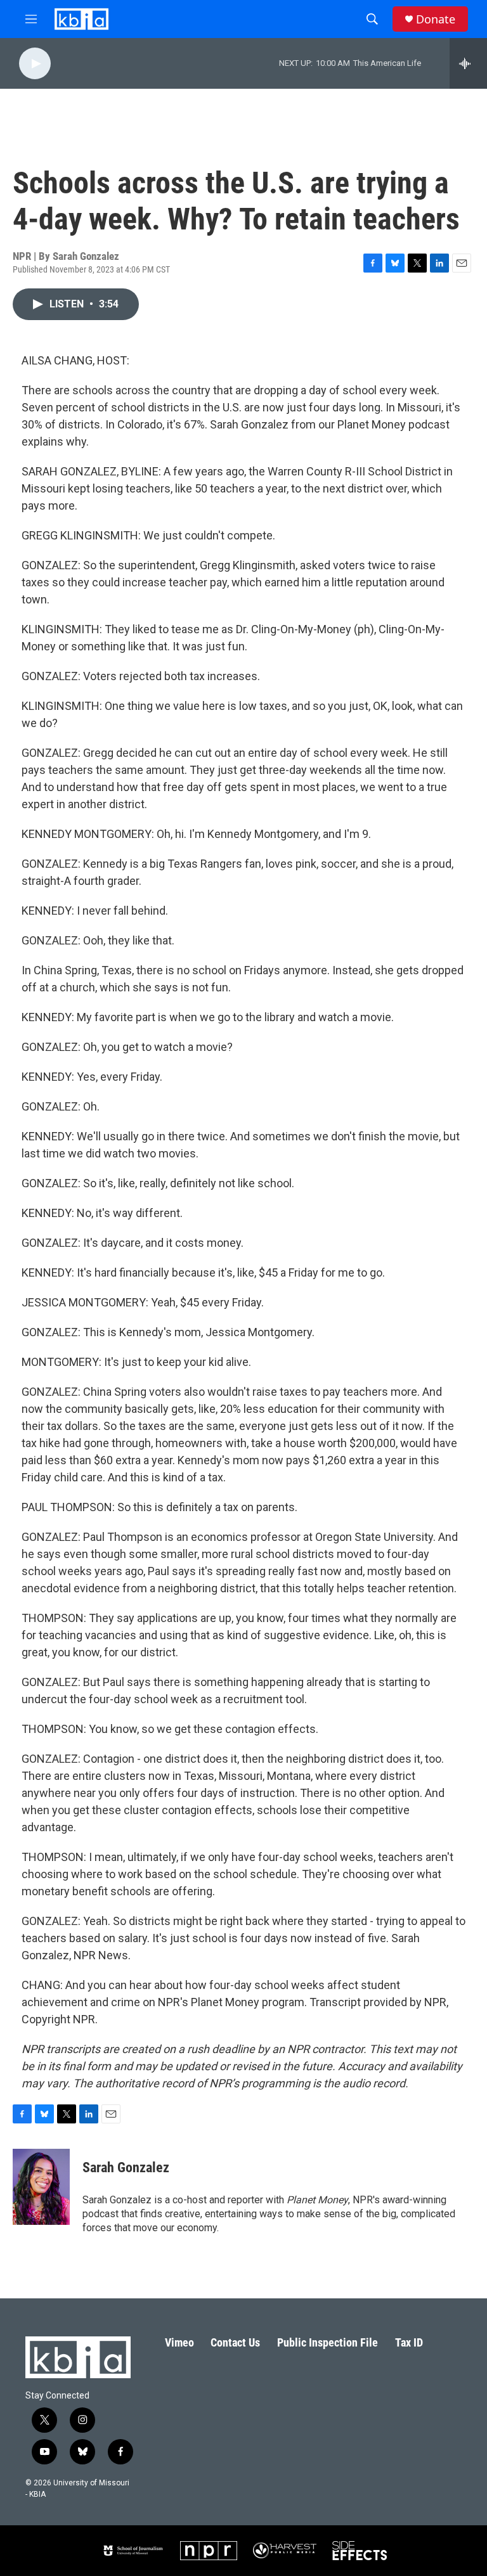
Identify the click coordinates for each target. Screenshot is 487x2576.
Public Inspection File (328, 2342)
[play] (35, 64)
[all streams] (468, 63)
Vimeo (179, 2342)
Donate (436, 19)
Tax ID (409, 2342)
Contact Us (235, 2342)
